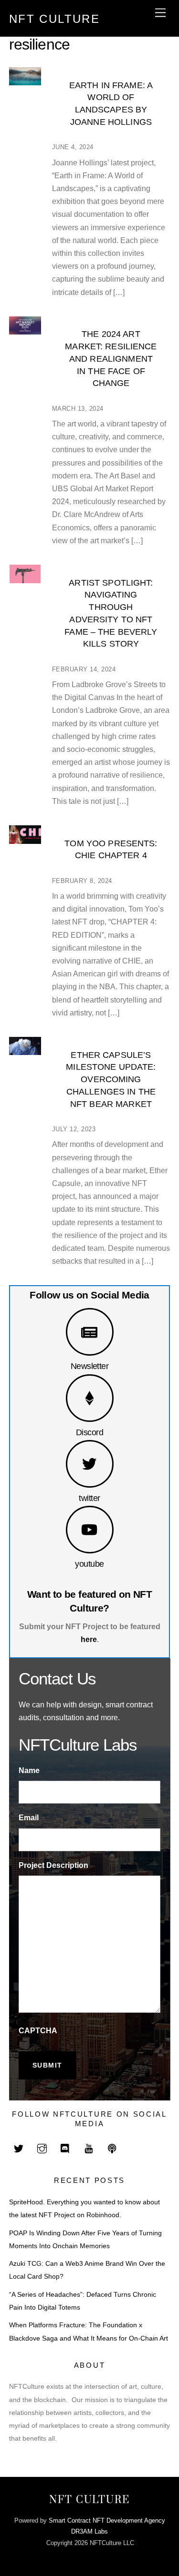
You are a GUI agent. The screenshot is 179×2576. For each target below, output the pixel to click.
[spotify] (112, 2148)
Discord (89, 1432)
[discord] (65, 2148)
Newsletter (90, 1366)
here (89, 1639)
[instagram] (42, 2148)
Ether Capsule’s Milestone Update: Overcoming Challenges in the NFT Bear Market (111, 1079)
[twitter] (19, 2148)
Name (29, 1770)
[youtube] (89, 2148)
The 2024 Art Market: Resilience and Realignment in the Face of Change (111, 358)
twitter (89, 1498)
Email (29, 1818)
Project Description (53, 1865)
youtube (89, 1564)
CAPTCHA (38, 2031)
